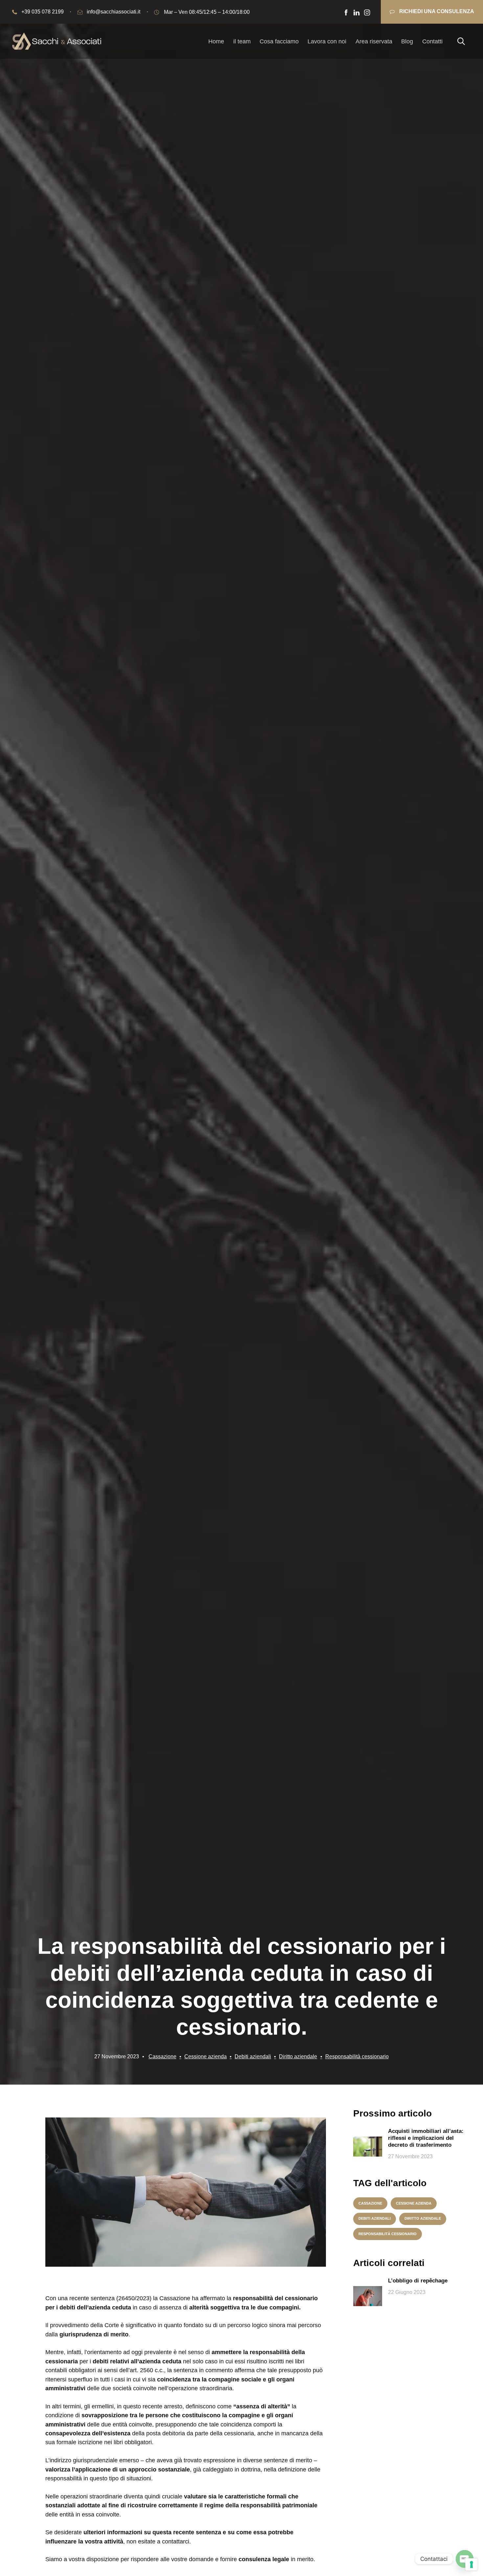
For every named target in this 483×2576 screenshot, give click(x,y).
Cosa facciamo (279, 41)
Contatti (432, 41)
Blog (407, 41)
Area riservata (374, 41)
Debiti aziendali (253, 2056)
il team (242, 41)
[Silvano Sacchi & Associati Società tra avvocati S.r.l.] (57, 41)
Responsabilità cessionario (357, 2056)
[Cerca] (461, 41)
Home (216, 41)
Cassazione (162, 2056)
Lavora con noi (327, 41)
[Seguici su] (346, 12)
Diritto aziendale (298, 2056)
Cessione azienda (206, 2056)
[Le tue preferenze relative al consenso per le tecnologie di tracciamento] (471, 2564)
